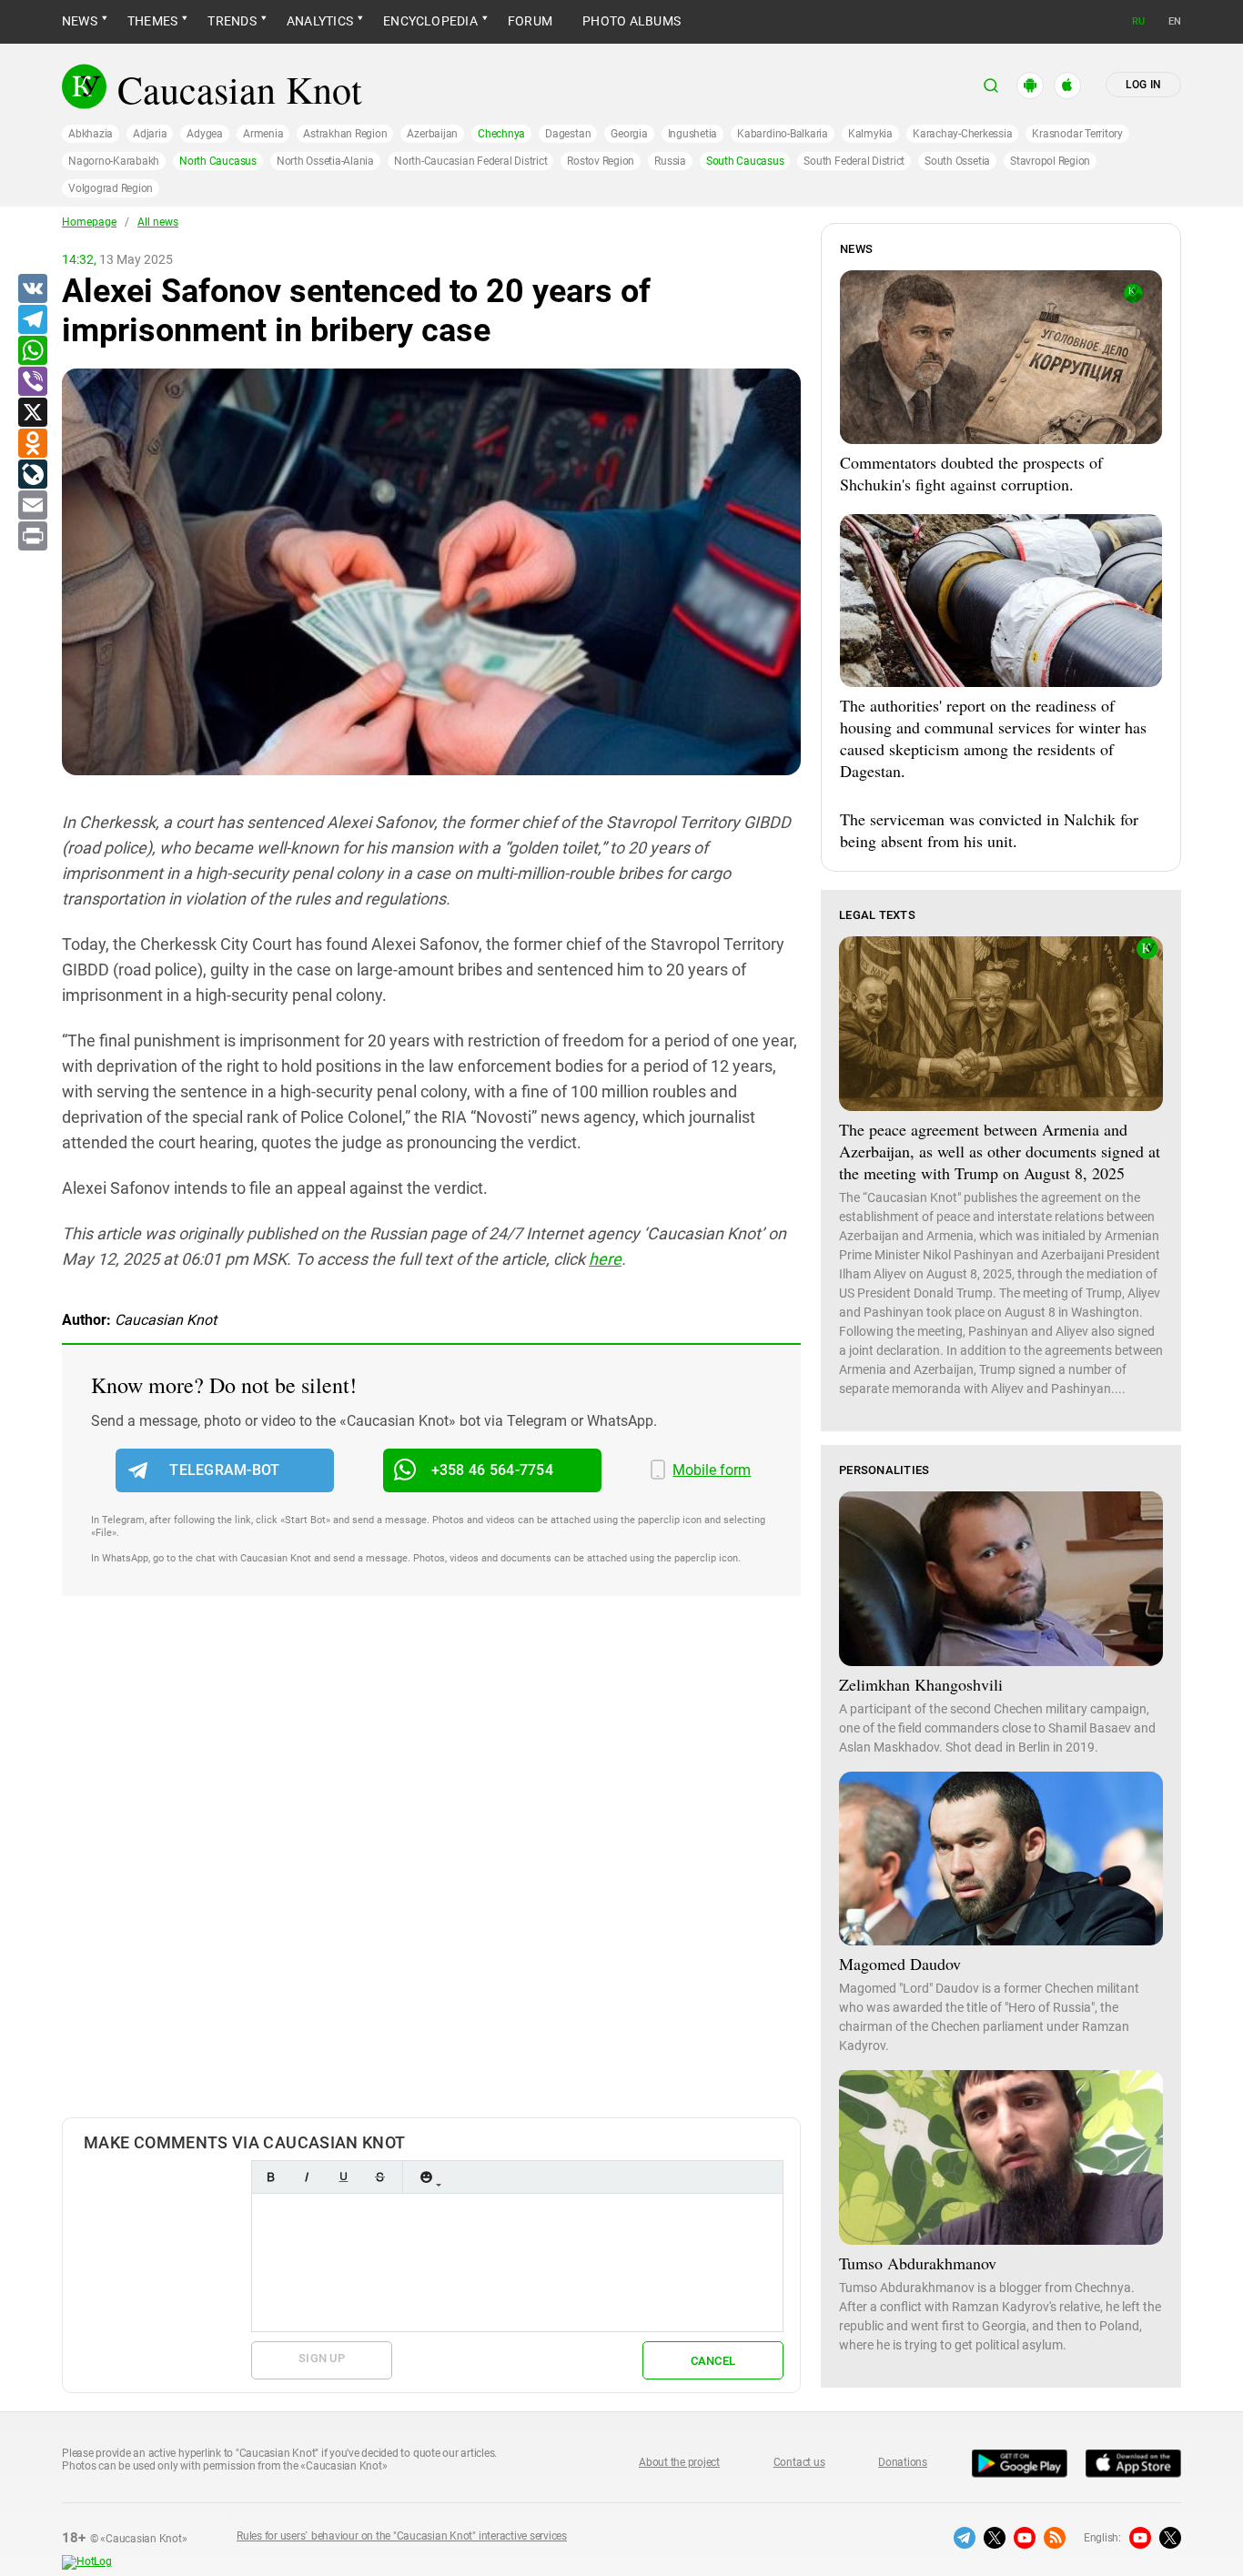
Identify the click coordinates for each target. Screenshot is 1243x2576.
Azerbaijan (432, 134)
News (80, 21)
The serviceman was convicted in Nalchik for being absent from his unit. (989, 830)
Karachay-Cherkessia (962, 134)
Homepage (89, 222)
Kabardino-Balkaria (783, 134)
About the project (679, 2462)
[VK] (32, 289)
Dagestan (568, 134)
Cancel (713, 2361)
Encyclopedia (430, 21)
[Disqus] (431, 1875)
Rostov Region (601, 161)
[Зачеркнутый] (379, 2177)
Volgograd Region (111, 188)
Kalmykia (870, 134)
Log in (1143, 85)
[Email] (32, 506)
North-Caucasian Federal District (470, 161)
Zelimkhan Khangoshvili (921, 1684)
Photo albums (632, 21)
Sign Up (322, 2358)
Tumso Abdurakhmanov (918, 2263)
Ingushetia (693, 134)
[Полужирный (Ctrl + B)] (270, 2177)
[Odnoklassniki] (32, 444)
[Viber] (32, 382)
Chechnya (501, 134)
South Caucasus (745, 161)
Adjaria (150, 134)
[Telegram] (32, 320)
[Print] (32, 537)
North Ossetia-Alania (325, 161)
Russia (670, 161)
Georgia (629, 134)
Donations (903, 2462)
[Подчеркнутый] (343, 2177)
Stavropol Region (1050, 161)
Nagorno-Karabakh (114, 161)
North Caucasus (218, 161)
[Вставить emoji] (426, 2177)
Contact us (799, 2462)
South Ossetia (957, 161)
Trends (232, 21)
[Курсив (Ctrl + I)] (307, 2177)
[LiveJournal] (32, 475)
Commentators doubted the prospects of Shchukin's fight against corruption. (971, 473)
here (605, 1259)
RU (1138, 21)
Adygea (205, 134)
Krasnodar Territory (1077, 134)
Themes (152, 21)
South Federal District (854, 161)
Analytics (320, 21)
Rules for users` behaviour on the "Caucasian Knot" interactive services (402, 2536)
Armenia (263, 134)
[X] (32, 413)
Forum (530, 21)
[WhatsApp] (32, 351)
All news (158, 222)
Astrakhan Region (345, 134)
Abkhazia (91, 134)
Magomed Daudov (900, 1964)
